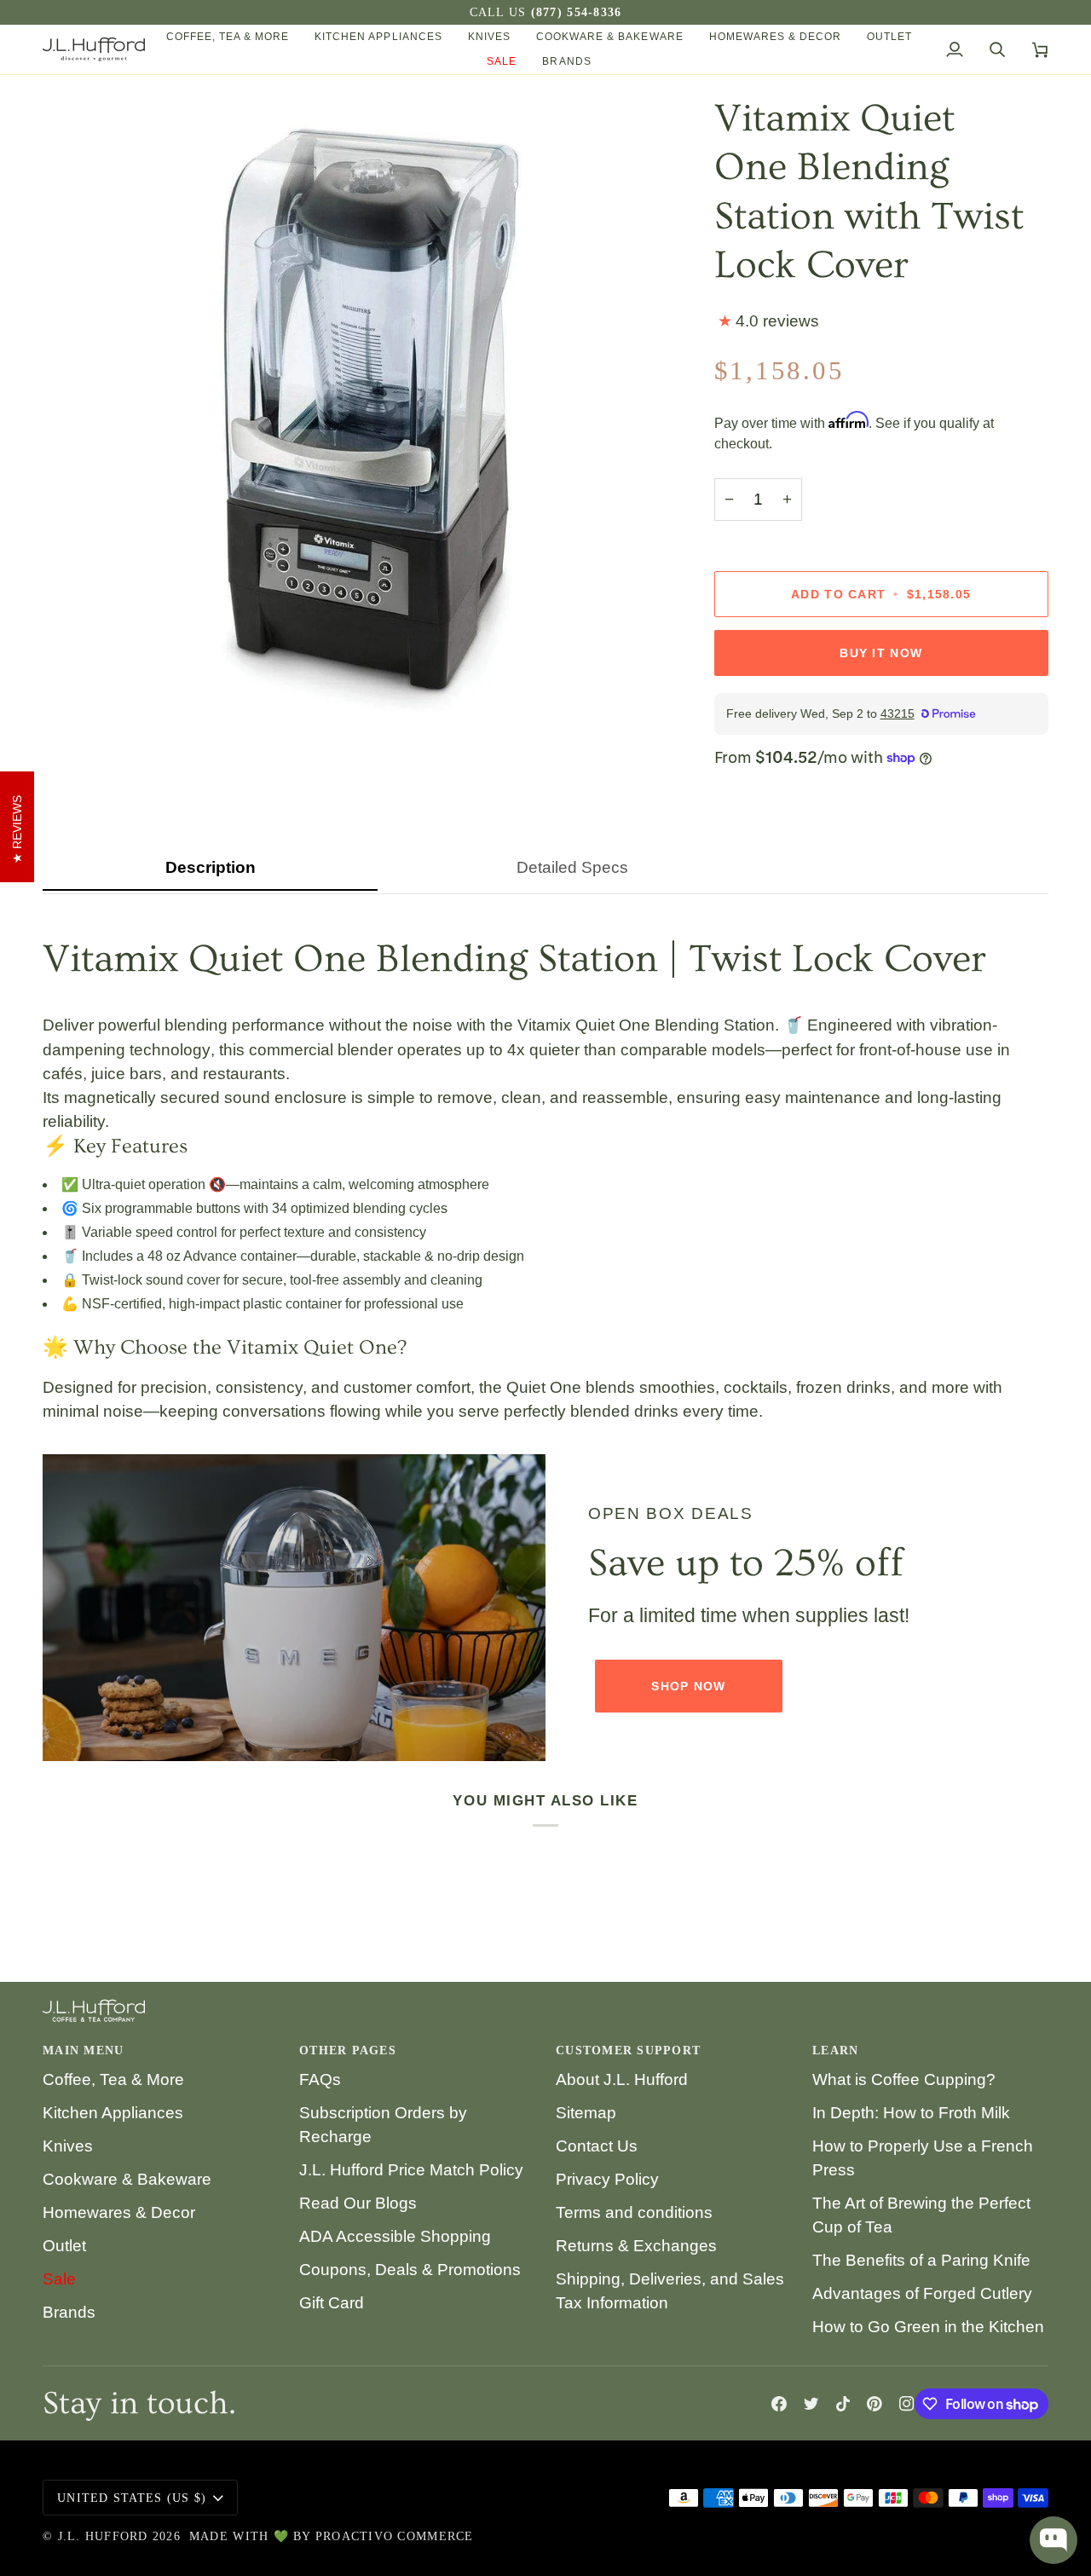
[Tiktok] (843, 2404)
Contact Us (597, 2146)
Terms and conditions (634, 2212)
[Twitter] (811, 2404)
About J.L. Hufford (622, 2079)
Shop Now (688, 1686)
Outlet (64, 2246)
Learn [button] (835, 2050)
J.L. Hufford (103, 2536)
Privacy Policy (607, 2179)
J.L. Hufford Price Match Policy (411, 2170)
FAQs (320, 2079)
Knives (68, 2146)
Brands (69, 2312)
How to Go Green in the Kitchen (928, 2327)
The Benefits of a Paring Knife (921, 2260)
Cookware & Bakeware (127, 2179)
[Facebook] (779, 2404)
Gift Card (332, 2303)
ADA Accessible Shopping (395, 2236)
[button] (228, 37)
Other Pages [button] (348, 2050)
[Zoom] (75, 691)
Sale (59, 2279)
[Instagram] (907, 2404)
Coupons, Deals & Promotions (410, 2270)
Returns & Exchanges (636, 2246)
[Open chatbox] (1053, 2540)
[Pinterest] (875, 2404)
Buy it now (881, 653)
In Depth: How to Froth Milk (911, 2113)
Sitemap (586, 2113)
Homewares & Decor (119, 2212)
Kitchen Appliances (113, 2113)
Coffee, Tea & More (113, 2079)
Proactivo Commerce (395, 2536)
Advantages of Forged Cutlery (922, 2293)
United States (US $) (132, 2498)
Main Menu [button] (83, 2050)
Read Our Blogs (358, 2203)
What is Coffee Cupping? (904, 2079)
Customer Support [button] (628, 2050)
